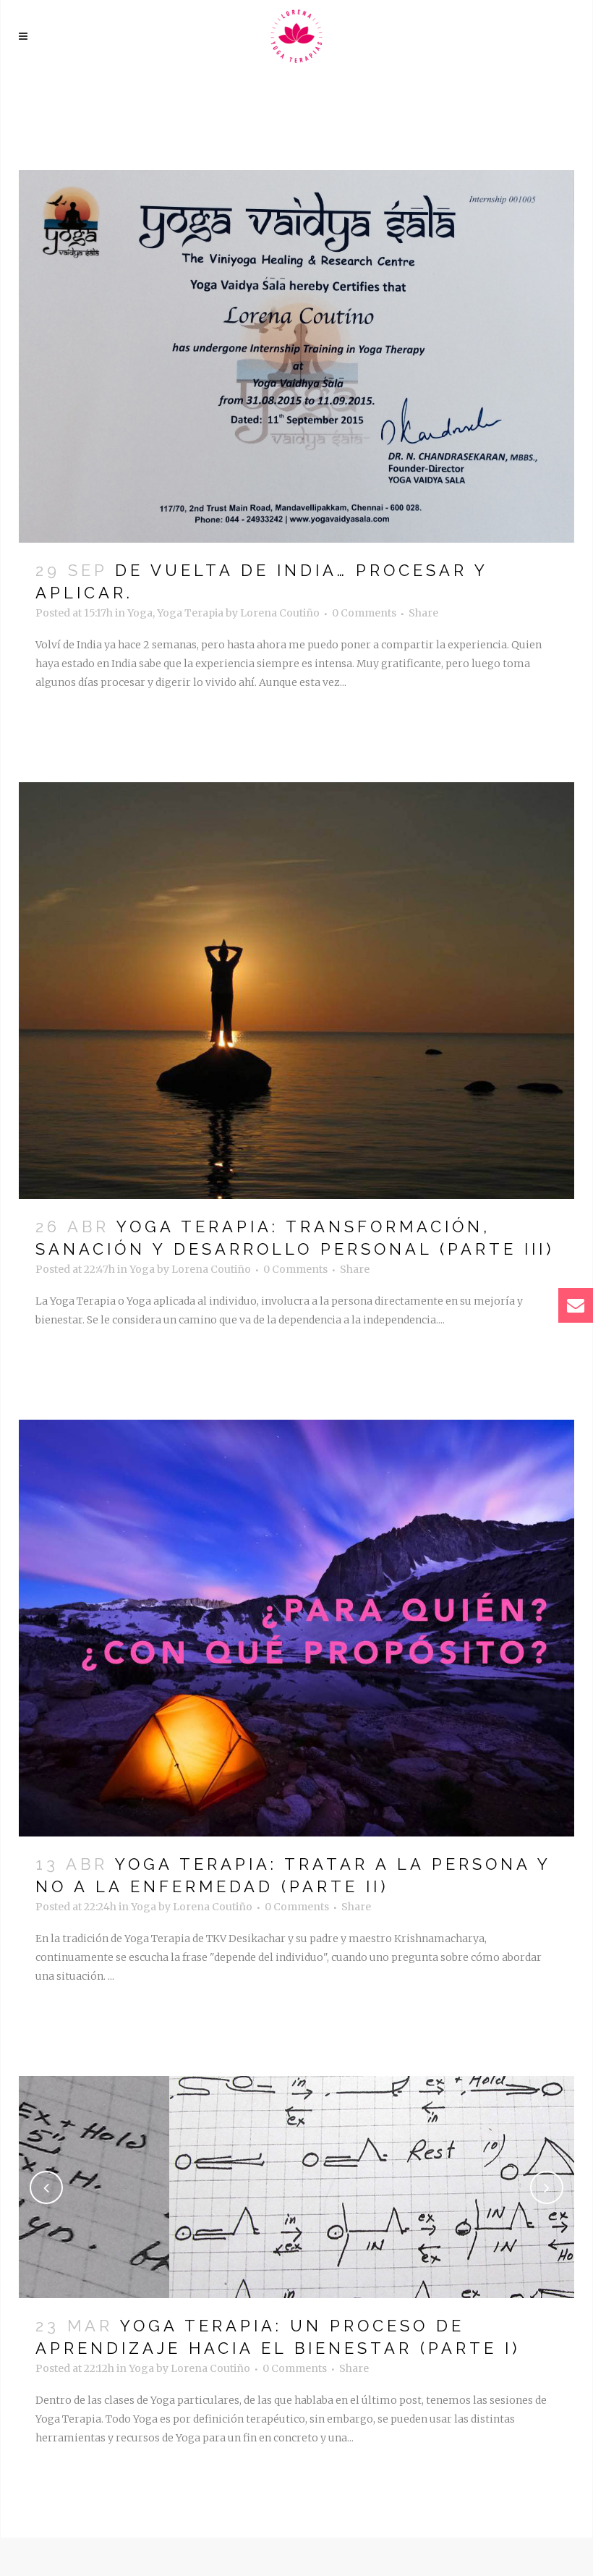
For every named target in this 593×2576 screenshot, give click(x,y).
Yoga (140, 613)
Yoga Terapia (190, 613)
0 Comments (364, 613)
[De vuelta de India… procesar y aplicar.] (296, 356)
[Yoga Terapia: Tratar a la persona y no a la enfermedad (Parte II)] (296, 1628)
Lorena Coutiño (280, 613)
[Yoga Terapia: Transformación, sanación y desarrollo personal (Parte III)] (296, 991)
